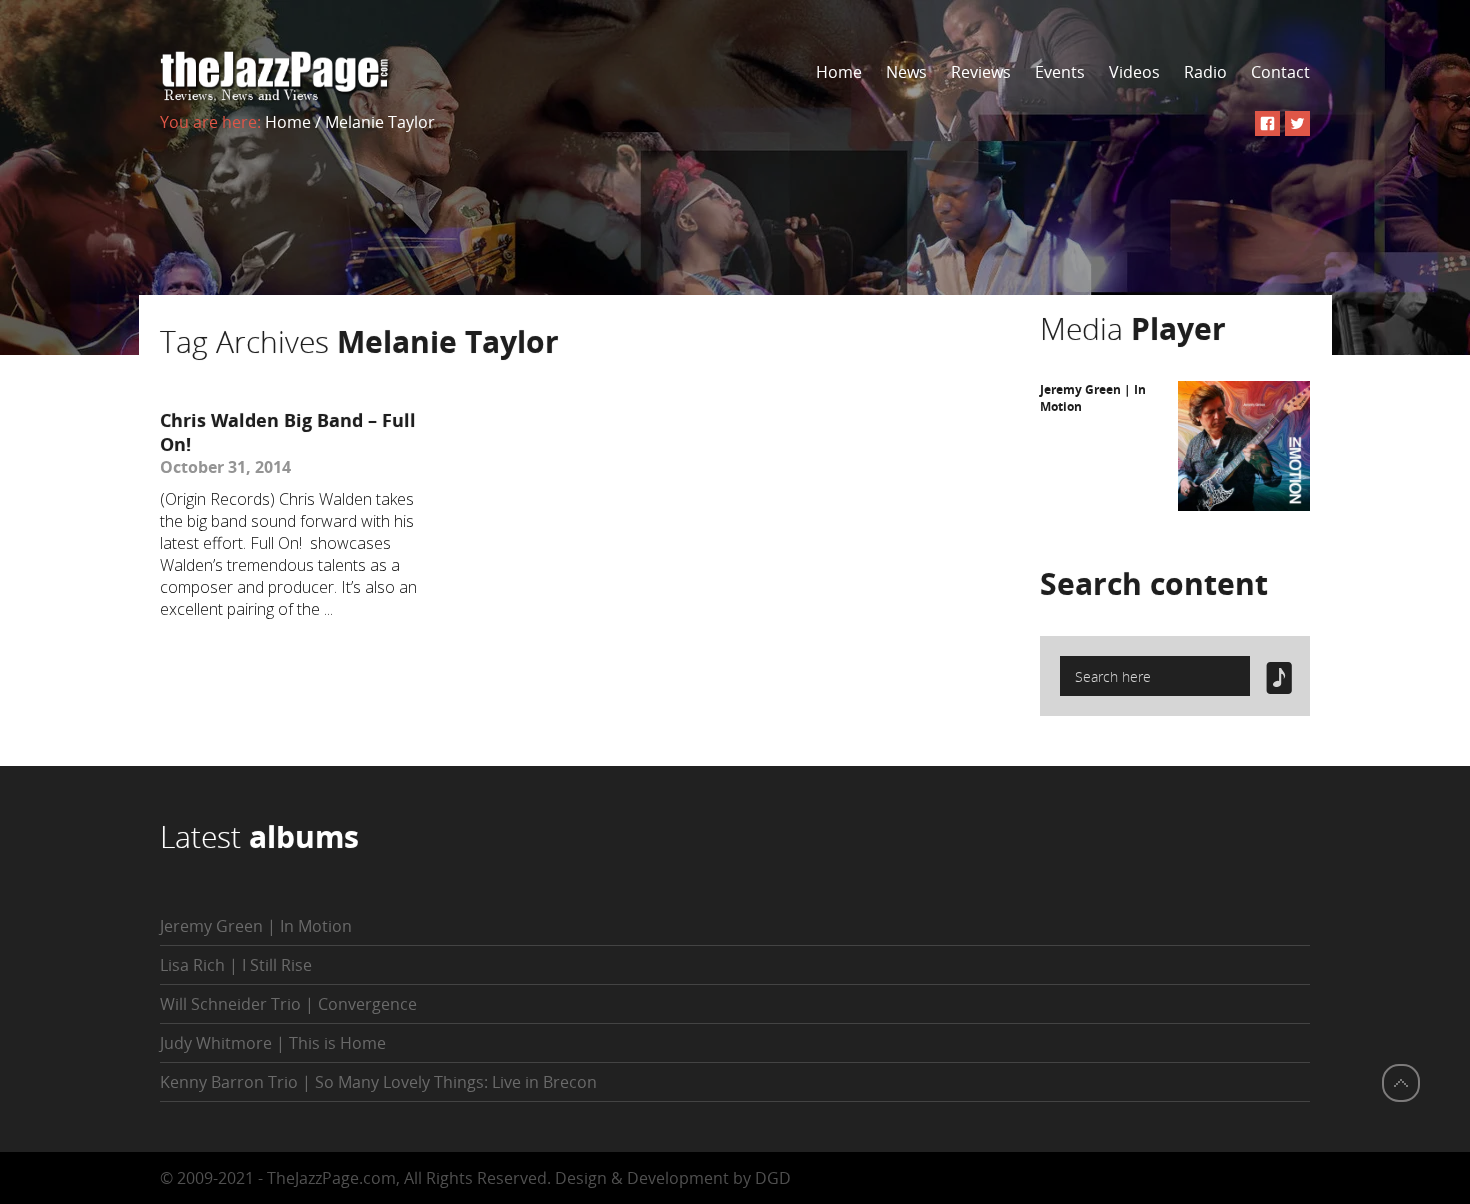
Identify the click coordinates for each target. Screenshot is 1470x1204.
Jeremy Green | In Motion (256, 926)
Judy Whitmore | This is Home (273, 1043)
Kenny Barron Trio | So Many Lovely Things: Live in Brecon (378, 1082)
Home (839, 72)
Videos (1134, 72)
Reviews (981, 72)
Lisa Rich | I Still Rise (236, 965)
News (906, 72)
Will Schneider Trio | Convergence (288, 1004)
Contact (1280, 72)
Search (1154, 583)
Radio (1205, 72)
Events (1060, 72)
